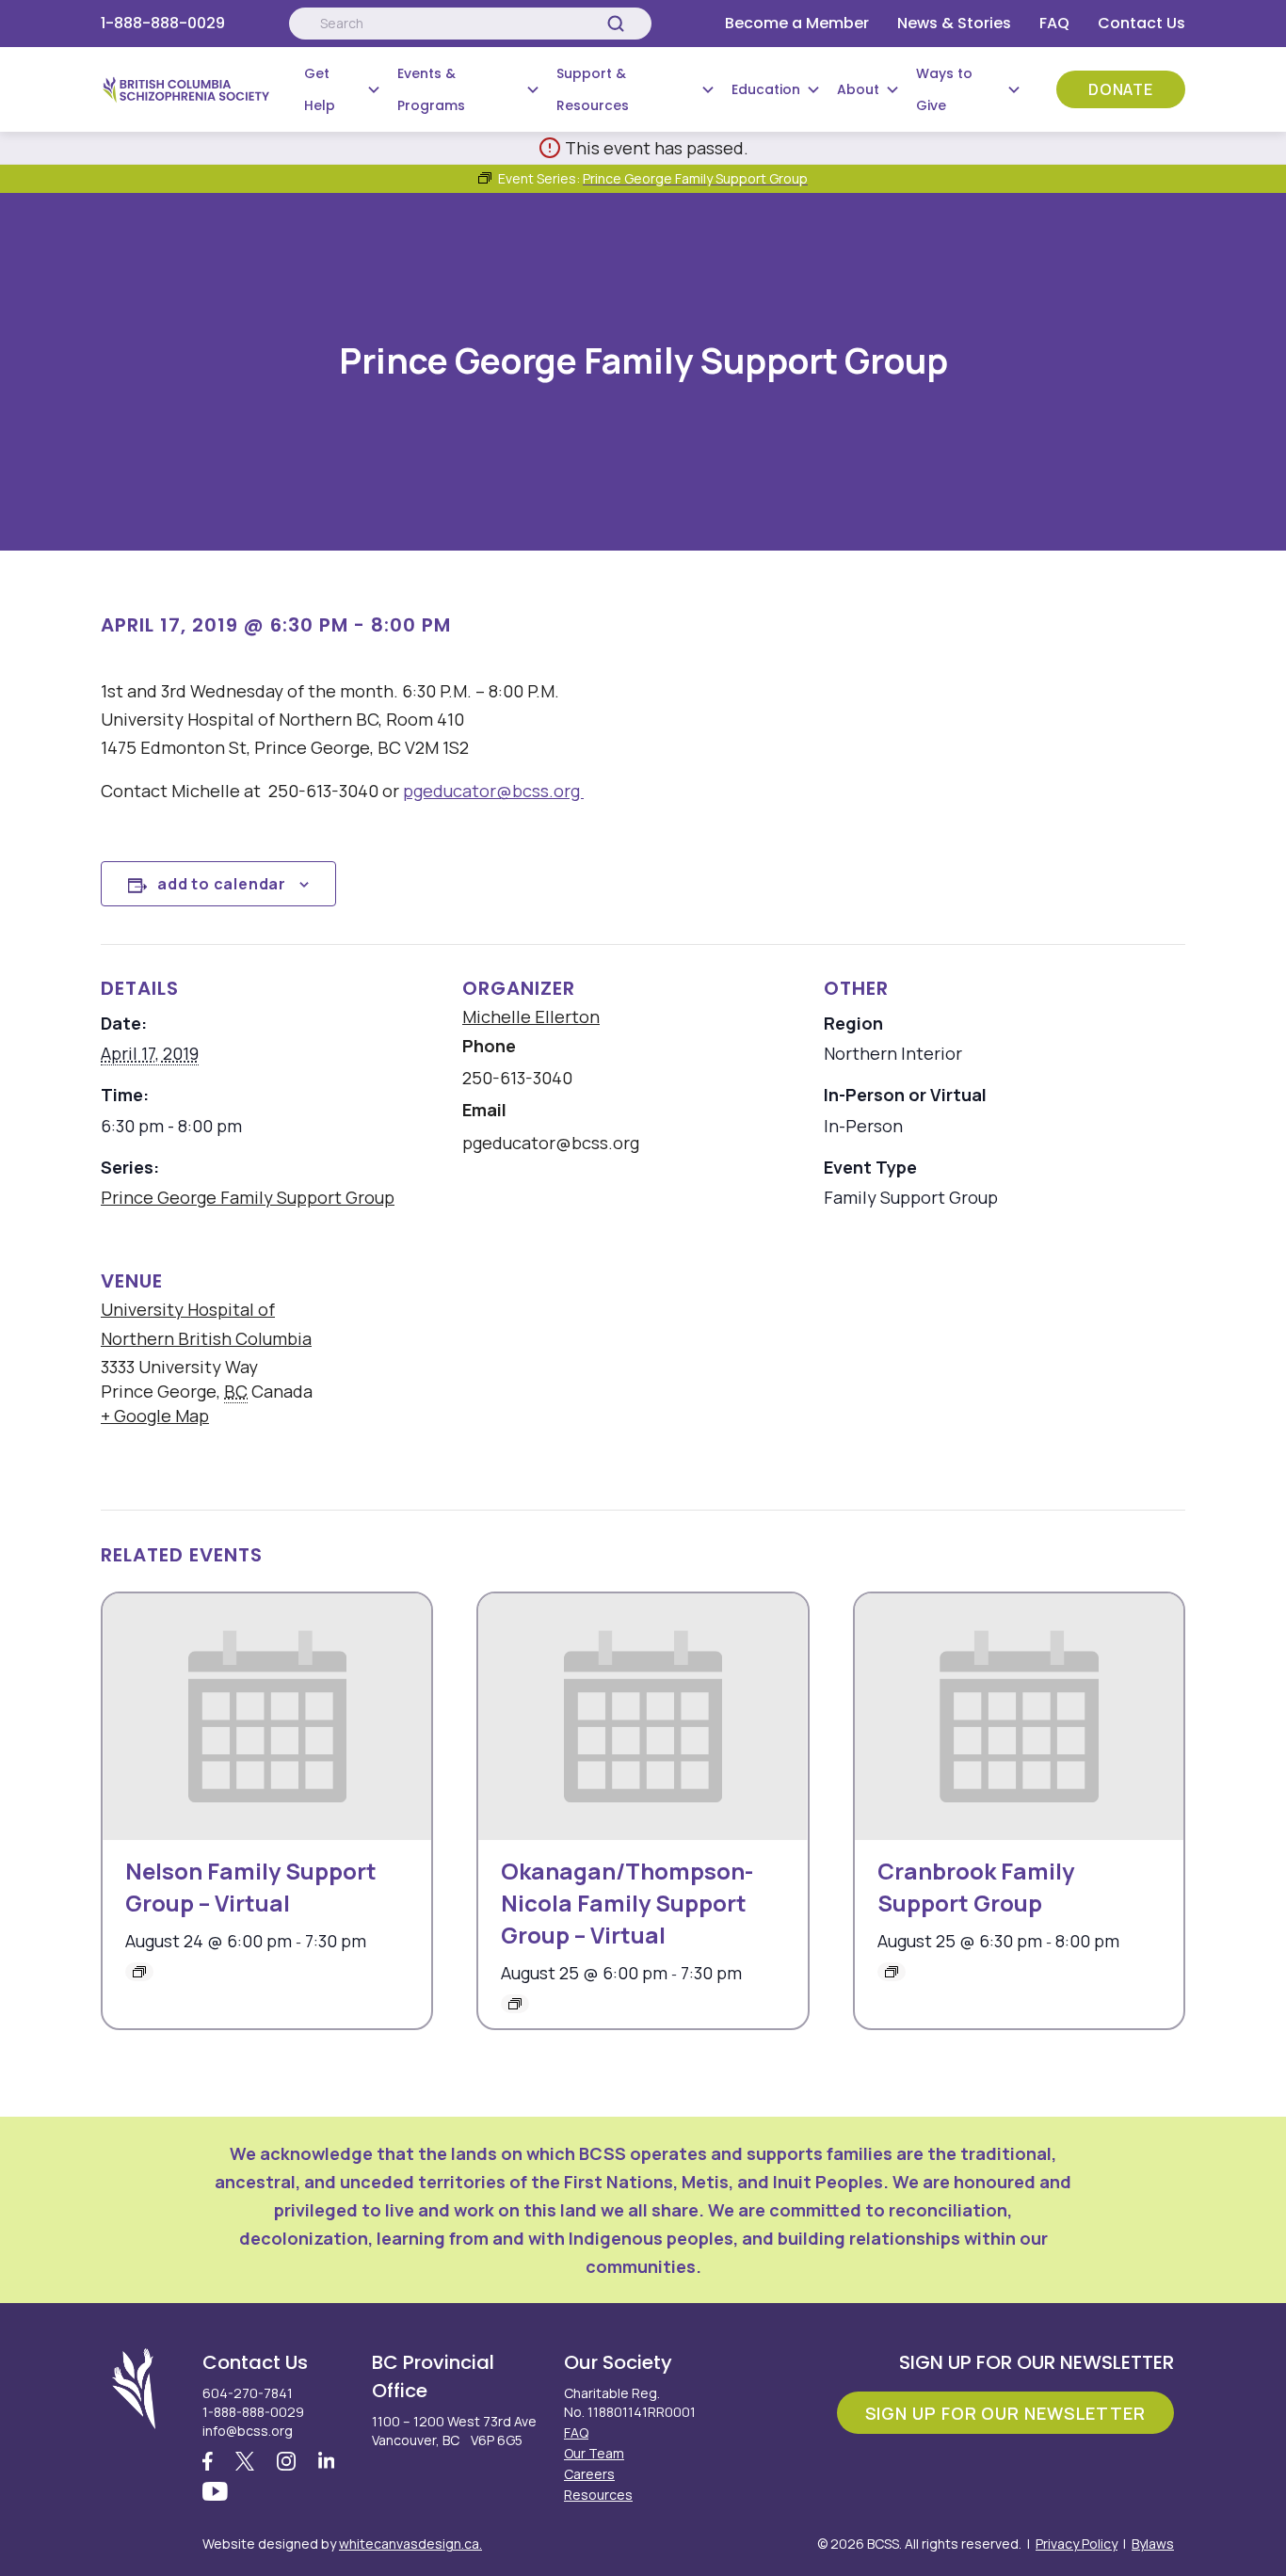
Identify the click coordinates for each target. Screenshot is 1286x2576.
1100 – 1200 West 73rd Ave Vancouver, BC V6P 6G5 (454, 2431)
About (858, 89)
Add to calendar (222, 884)
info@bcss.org (248, 2431)
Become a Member (797, 23)
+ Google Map (155, 1416)
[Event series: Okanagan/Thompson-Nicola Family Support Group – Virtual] (515, 2004)
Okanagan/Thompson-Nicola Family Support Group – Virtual (627, 1903)
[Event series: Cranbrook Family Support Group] (892, 1972)
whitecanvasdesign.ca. (410, 2544)
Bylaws (1153, 2544)
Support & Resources (593, 89)
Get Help (320, 89)
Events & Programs (431, 89)
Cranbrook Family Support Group (976, 1887)
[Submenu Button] (374, 89)
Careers (589, 2474)
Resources (598, 2495)
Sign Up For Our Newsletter (1005, 2413)
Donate (1121, 89)
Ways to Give (944, 89)
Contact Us (1141, 23)
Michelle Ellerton (531, 1016)
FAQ (1054, 23)
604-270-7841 (248, 2393)
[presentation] (267, 1717)
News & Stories (954, 23)
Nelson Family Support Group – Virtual (251, 1887)
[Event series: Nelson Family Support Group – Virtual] (139, 1972)
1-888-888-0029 (163, 23)
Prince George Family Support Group (248, 1197)
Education (766, 89)
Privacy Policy (1077, 2544)
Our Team (594, 2453)
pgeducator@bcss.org (493, 791)
